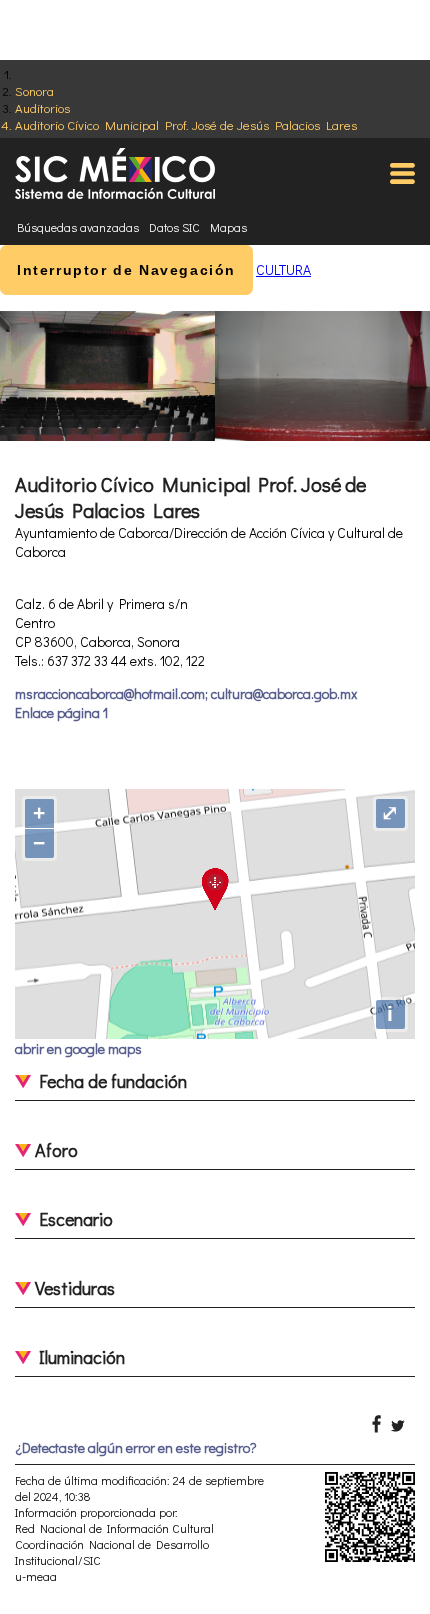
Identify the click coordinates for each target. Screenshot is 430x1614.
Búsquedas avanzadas (78, 227)
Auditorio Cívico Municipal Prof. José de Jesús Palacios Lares (186, 124)
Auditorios (42, 107)
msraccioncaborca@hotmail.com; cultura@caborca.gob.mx (186, 693)
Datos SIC (174, 227)
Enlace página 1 (61, 712)
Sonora (34, 90)
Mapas (228, 227)
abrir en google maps (78, 1048)
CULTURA (283, 269)
